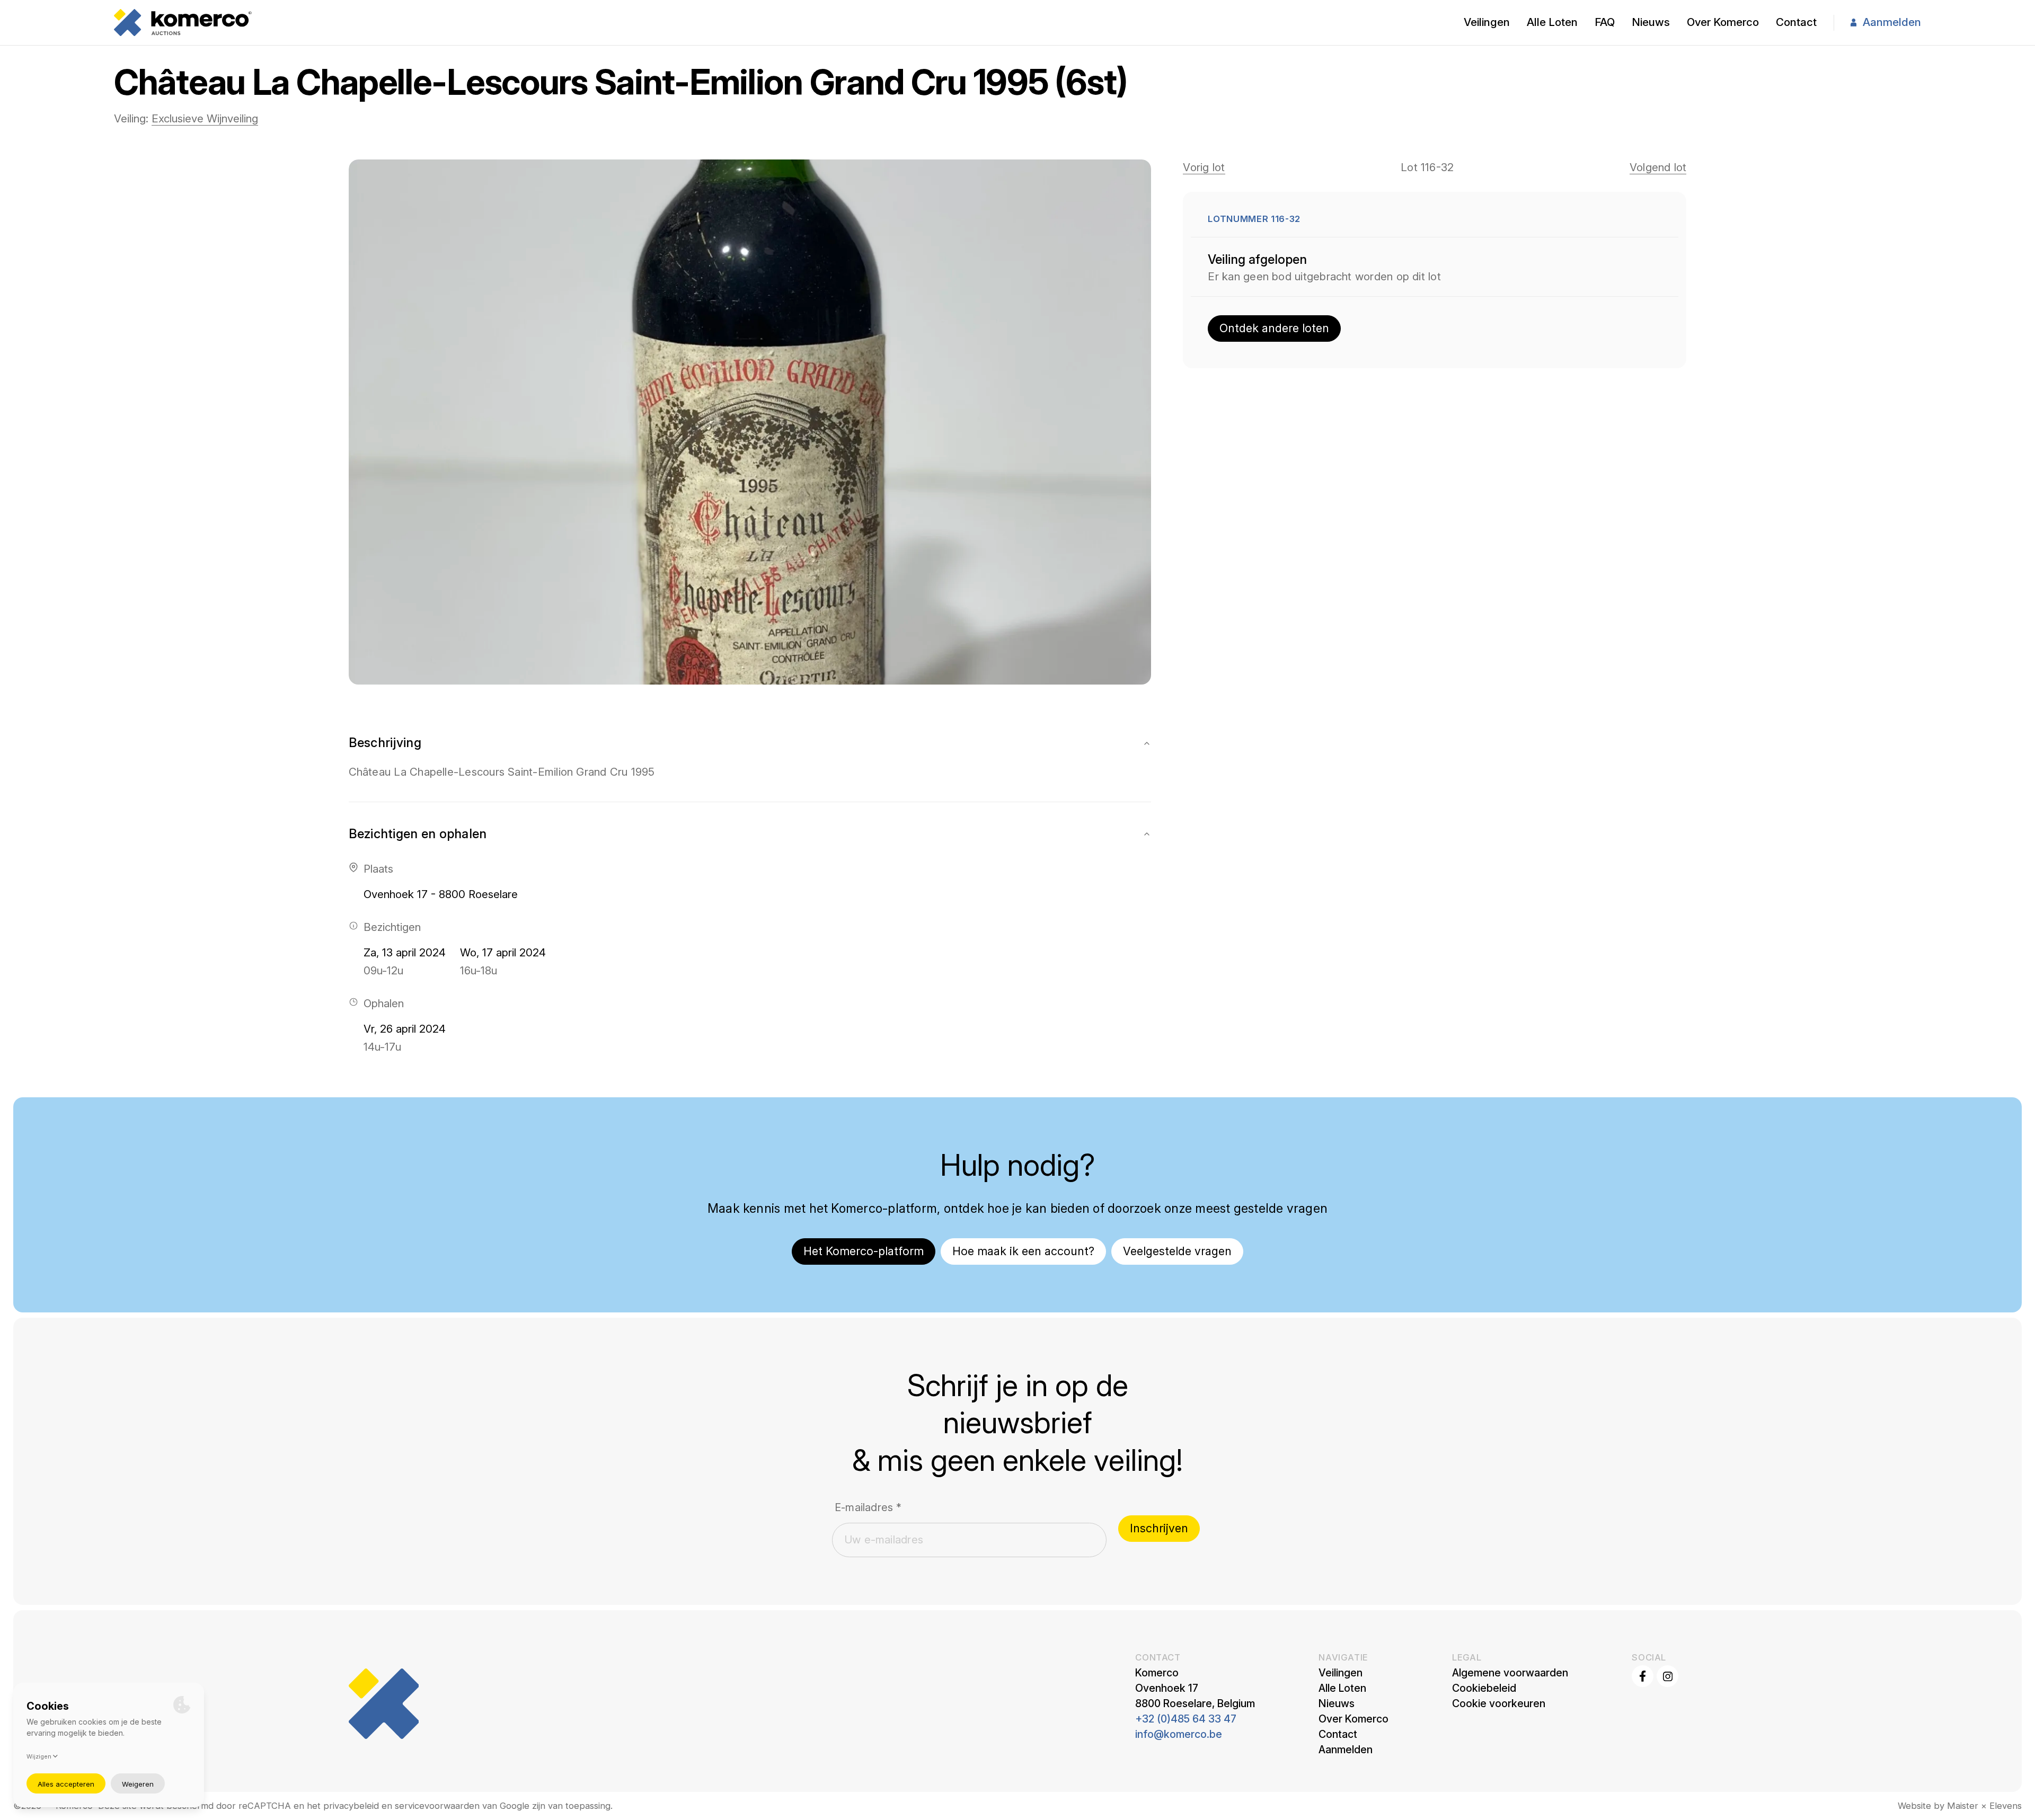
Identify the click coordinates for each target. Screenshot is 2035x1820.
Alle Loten (1552, 22)
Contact (1796, 22)
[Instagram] (1667, 1676)
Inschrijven (1159, 1528)
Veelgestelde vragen (1177, 1251)
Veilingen (1487, 22)
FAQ (1605, 22)
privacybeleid (351, 1806)
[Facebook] (1643, 1676)
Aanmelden (1892, 22)
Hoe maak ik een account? (1023, 1251)
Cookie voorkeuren (1499, 1703)
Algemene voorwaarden (1510, 1673)
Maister (1963, 1806)
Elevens (2006, 1806)
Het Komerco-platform (864, 1251)
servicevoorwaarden (437, 1806)
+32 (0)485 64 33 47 (1186, 1719)
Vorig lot (1204, 167)
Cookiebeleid (1484, 1688)
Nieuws (1651, 22)
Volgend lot (1658, 167)
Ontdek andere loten (1274, 328)
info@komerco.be (1179, 1734)
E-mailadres (868, 1507)
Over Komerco (1723, 22)
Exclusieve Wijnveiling (205, 118)
